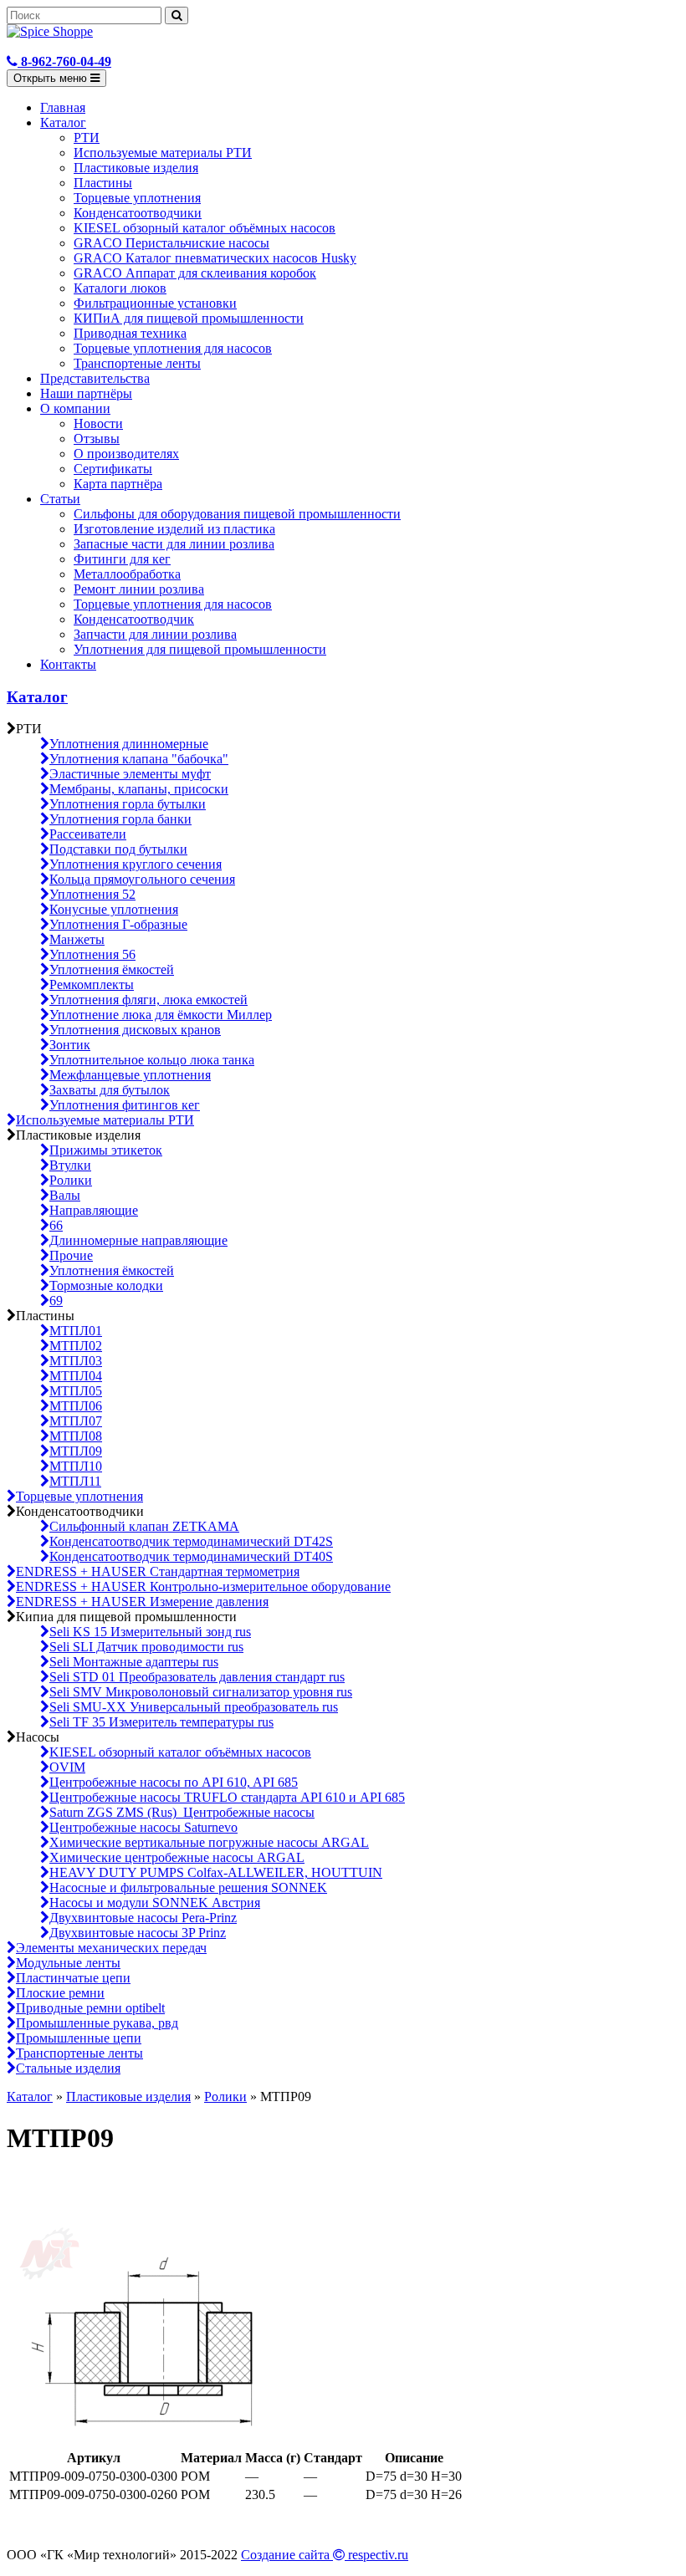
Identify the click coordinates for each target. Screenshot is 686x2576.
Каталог (63, 122)
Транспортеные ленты (137, 363)
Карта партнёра (118, 484)
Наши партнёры (86, 393)
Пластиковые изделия (136, 168)
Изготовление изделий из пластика (174, 529)
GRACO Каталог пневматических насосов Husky (215, 258)
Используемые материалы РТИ (163, 153)
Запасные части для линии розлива (174, 544)
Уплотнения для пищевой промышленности (200, 649)
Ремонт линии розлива (139, 589)
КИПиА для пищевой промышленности (189, 318)
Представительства (95, 378)
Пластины (103, 183)
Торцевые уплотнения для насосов (173, 348)
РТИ (87, 138)
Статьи (60, 499)
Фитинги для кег (122, 559)
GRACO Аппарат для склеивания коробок (195, 273)
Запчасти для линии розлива (155, 634)
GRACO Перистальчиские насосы (171, 243)
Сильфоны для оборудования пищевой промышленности (237, 514)
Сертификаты (113, 469)
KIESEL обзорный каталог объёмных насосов (205, 228)
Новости (98, 423)
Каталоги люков (120, 288)
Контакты (68, 664)
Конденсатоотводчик (134, 619)
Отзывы (97, 439)
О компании (75, 408)
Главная (63, 107)
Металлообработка (127, 574)
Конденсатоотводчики (138, 213)
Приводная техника (130, 333)
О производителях (126, 454)
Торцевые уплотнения (137, 198)
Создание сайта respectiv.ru (325, 2555)
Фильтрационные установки (155, 303)
